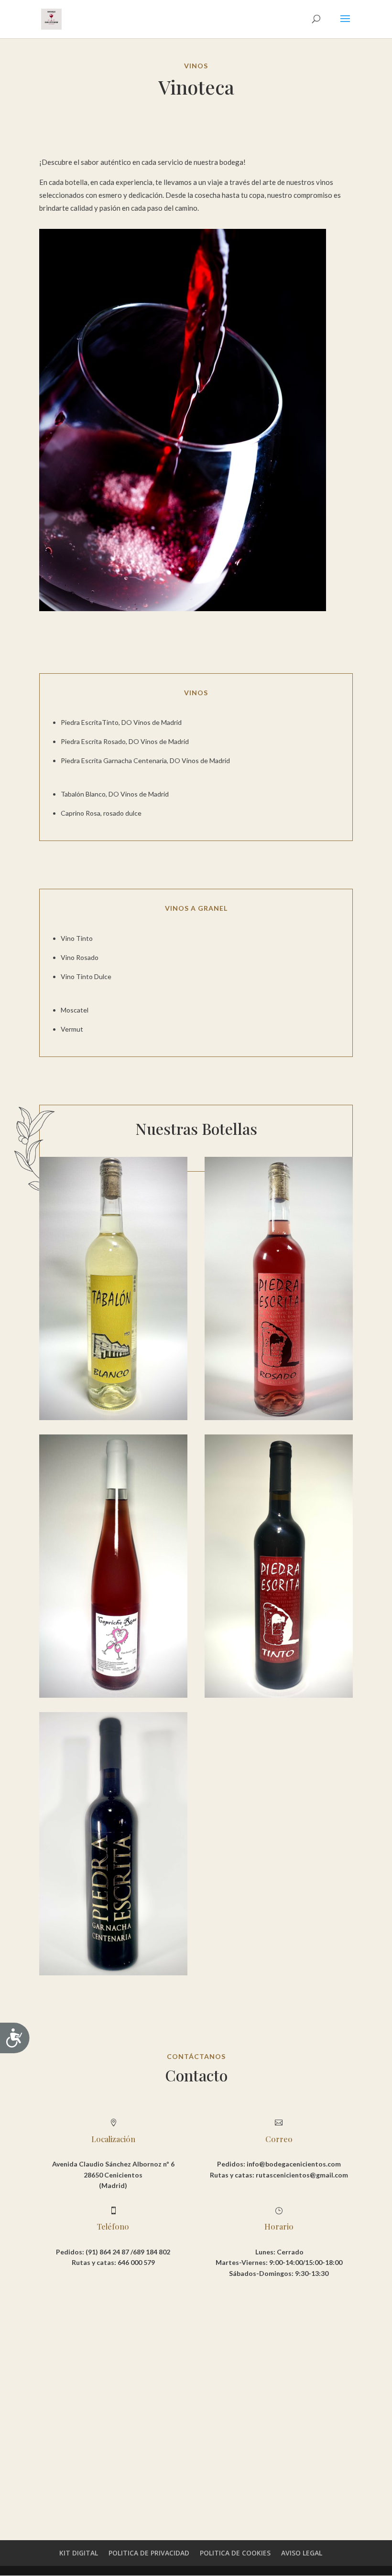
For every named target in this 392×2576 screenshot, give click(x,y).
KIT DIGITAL (79, 2553)
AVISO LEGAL (302, 2553)
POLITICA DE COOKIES (235, 2553)
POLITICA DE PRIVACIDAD (149, 2553)
